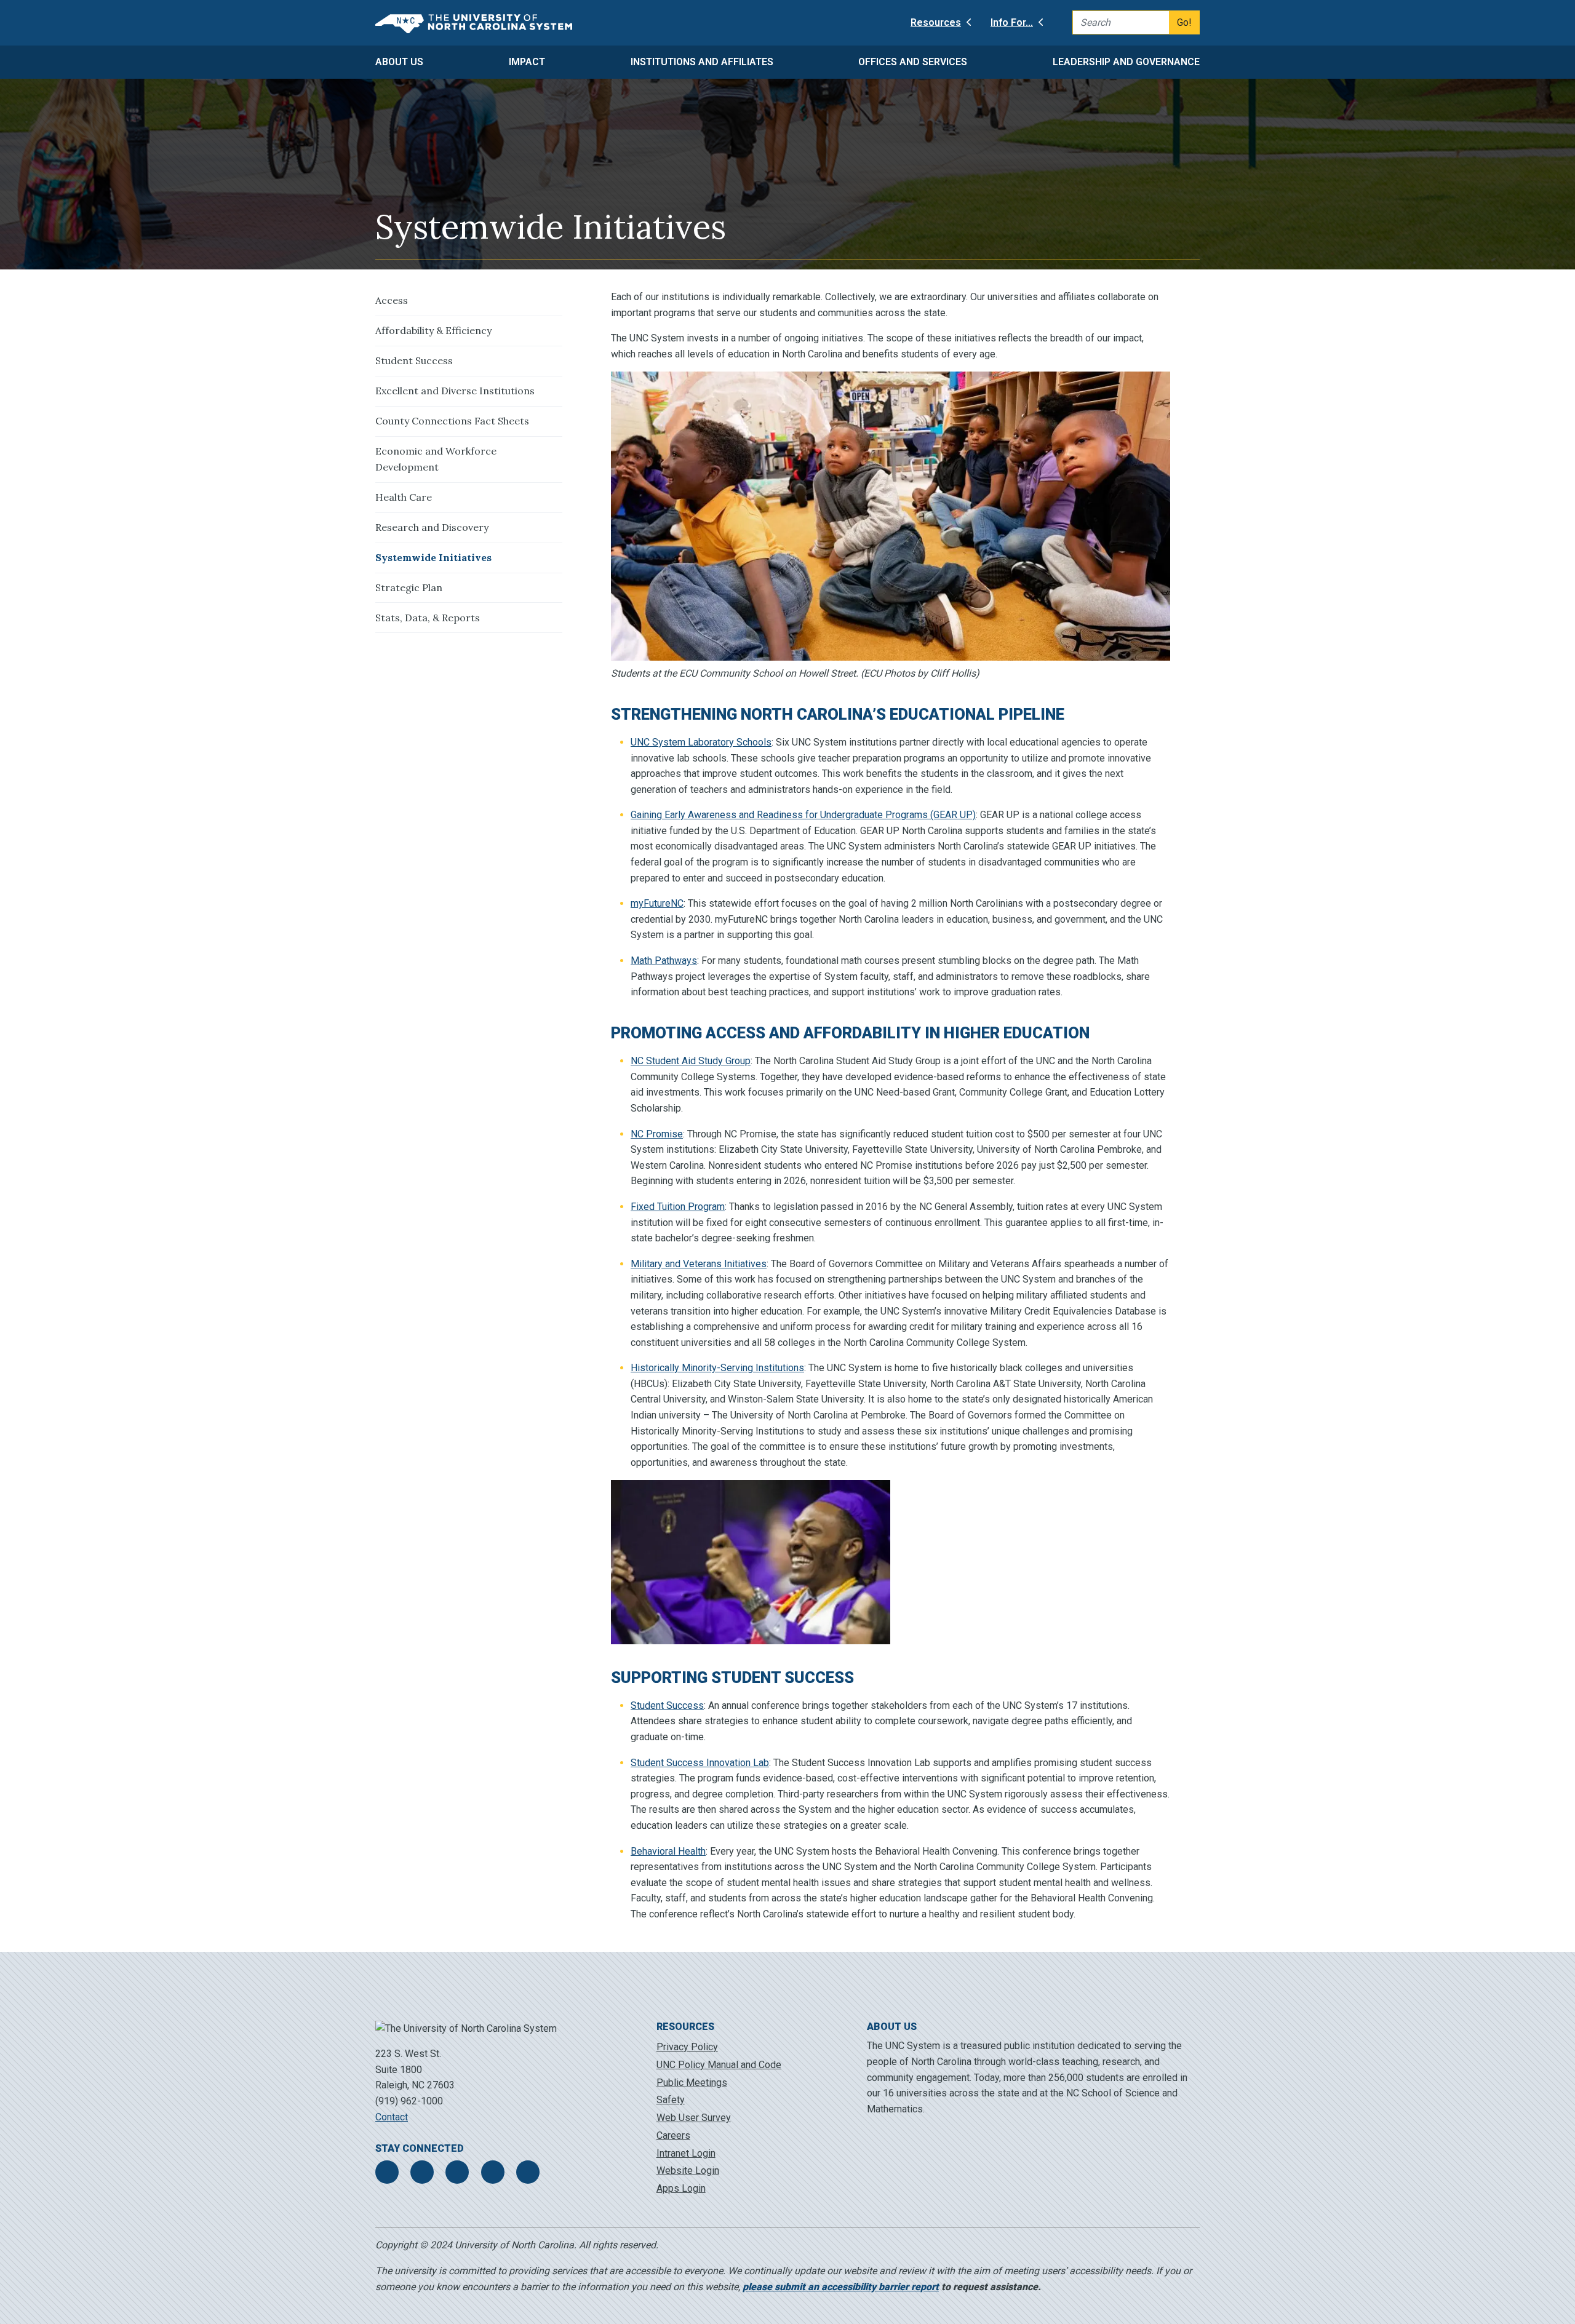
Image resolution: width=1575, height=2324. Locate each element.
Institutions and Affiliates (702, 62)
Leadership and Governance (1126, 62)
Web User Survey (694, 2118)
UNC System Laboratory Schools (701, 742)
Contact (392, 2117)
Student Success (414, 360)
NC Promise (657, 1134)
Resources (936, 22)
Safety (671, 2100)
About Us (399, 62)
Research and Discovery (432, 527)
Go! (1184, 22)
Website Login (688, 2171)
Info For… (1012, 22)
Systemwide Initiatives (433, 557)
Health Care (404, 497)
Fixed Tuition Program (678, 1207)
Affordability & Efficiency (433, 330)
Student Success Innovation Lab (700, 1763)
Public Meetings (692, 2083)
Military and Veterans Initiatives (699, 1264)
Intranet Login (686, 2153)
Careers (673, 2135)
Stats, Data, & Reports (428, 618)
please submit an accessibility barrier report (841, 2287)
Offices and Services (913, 62)
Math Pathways (664, 961)
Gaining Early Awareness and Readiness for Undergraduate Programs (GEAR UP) (803, 815)
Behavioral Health (668, 1851)
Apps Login (681, 2188)
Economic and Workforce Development (436, 459)
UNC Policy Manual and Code (719, 2065)
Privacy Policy (687, 2047)
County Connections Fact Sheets (452, 421)
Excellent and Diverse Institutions (455, 391)
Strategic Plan (409, 587)
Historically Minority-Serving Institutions (717, 1368)
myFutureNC (657, 903)
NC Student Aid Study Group (691, 1061)
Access (392, 300)
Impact (527, 62)
